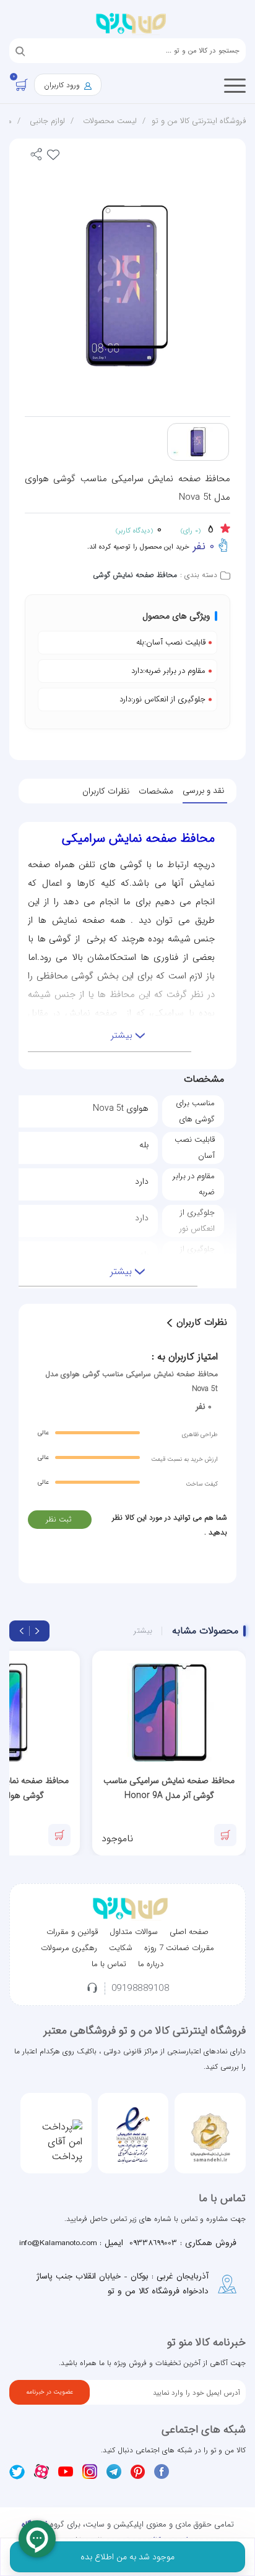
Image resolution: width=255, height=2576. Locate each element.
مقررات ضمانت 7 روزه (179, 1948)
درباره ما (151, 1964)
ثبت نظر (58, 1519)
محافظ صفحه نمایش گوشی (135, 575)
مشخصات (156, 791)
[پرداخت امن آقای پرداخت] (56, 2142)
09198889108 (140, 1989)
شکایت (121, 1948)
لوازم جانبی (47, 121)
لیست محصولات (110, 121)
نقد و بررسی (203, 790)
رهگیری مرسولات (69, 1948)
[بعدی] (22, 1631)
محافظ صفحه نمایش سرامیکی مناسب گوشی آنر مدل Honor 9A (169, 1788)
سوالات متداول (134, 1932)
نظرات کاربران (106, 791)
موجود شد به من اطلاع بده (127, 2557)
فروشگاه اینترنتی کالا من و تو (199, 121)
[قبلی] (37, 1631)
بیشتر (143, 1631)
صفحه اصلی (189, 1932)
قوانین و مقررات (72, 1932)
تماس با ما (109, 1964)
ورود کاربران (63, 85)
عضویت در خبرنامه (50, 2392)
